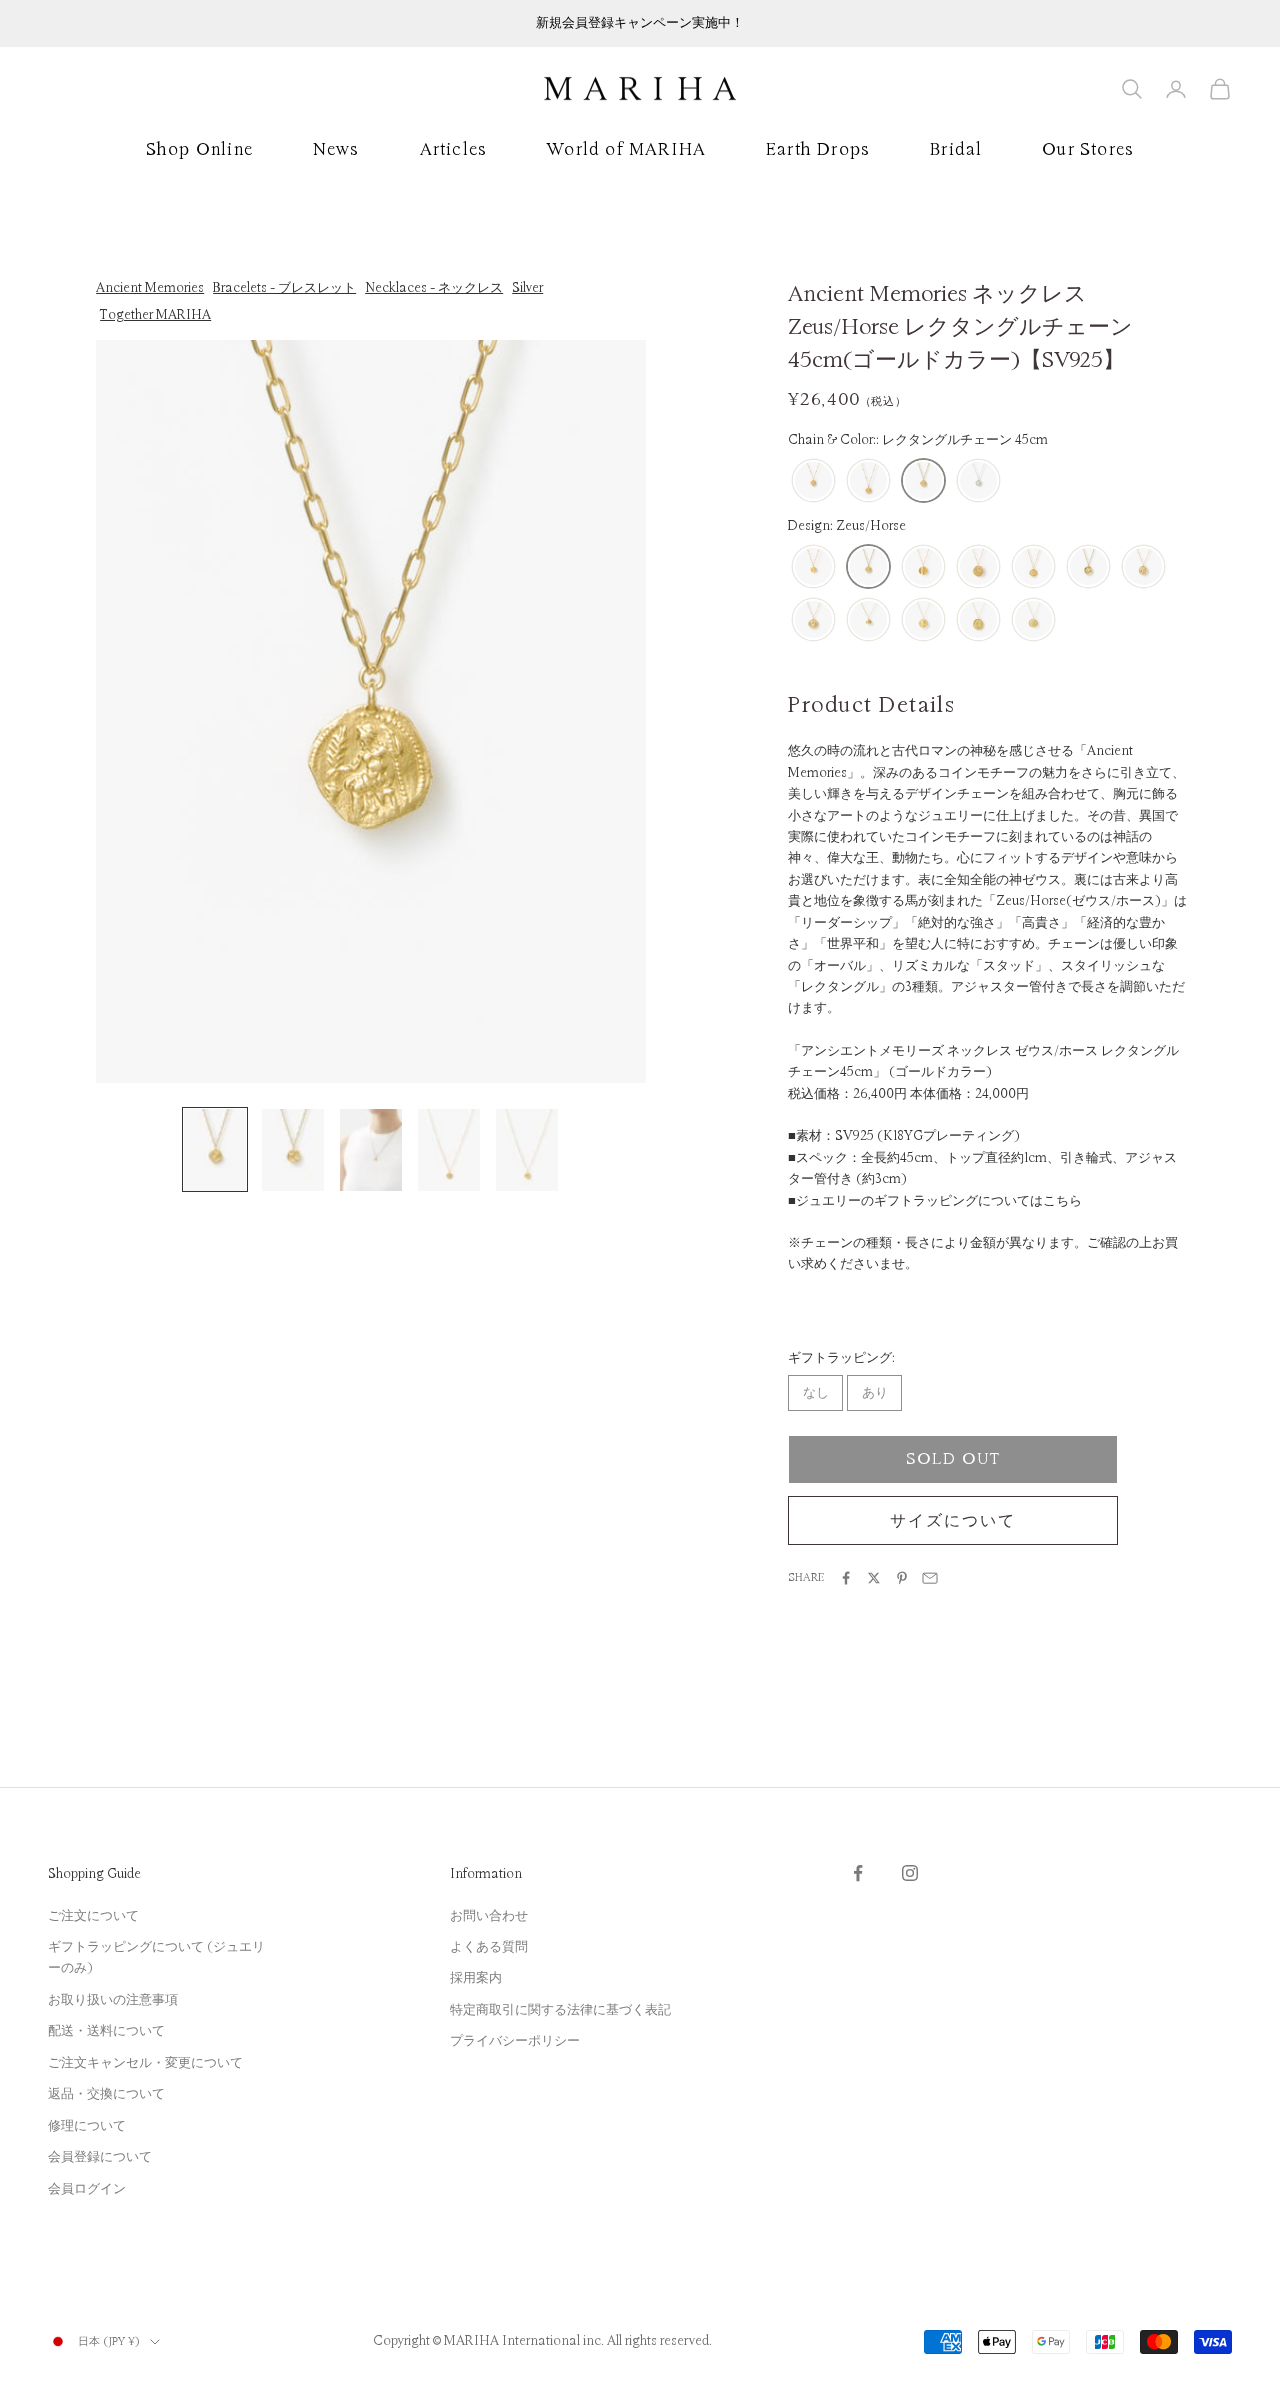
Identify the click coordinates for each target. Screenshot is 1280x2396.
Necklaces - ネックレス (434, 288)
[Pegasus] (1088, 567)
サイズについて (952, 1521)
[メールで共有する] (930, 1578)
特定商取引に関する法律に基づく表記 (560, 2010)
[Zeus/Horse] (868, 567)
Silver (527, 288)
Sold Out (953, 1459)
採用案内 (476, 1978)
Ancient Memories (150, 288)
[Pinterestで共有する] (902, 1578)
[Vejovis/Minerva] (978, 620)
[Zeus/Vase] (813, 567)
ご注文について (93, 1916)
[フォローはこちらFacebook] (858, 1873)
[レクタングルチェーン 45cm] (923, 481)
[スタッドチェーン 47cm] (813, 481)
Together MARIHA (155, 315)
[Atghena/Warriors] (813, 620)
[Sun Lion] (978, 567)
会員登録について (100, 2157)
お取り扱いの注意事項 (113, 2000)
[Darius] (923, 567)
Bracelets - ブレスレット (284, 288)
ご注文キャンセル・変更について (145, 2063)
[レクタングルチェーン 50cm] (978, 481)
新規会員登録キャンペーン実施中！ (640, 23)
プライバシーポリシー (515, 2041)
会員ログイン (87, 2189)
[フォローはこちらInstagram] (910, 1873)
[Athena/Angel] (1143, 567)
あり (875, 1393)
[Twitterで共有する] (874, 1578)
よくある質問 (489, 1947)
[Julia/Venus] (923, 620)
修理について (87, 2126)
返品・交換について (106, 2094)
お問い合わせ (489, 1916)
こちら (1062, 1201)
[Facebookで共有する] (846, 1578)
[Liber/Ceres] (1033, 620)
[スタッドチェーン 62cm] (868, 481)
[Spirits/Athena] (868, 620)
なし (816, 1393)
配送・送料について (106, 2031)
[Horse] (1033, 567)
